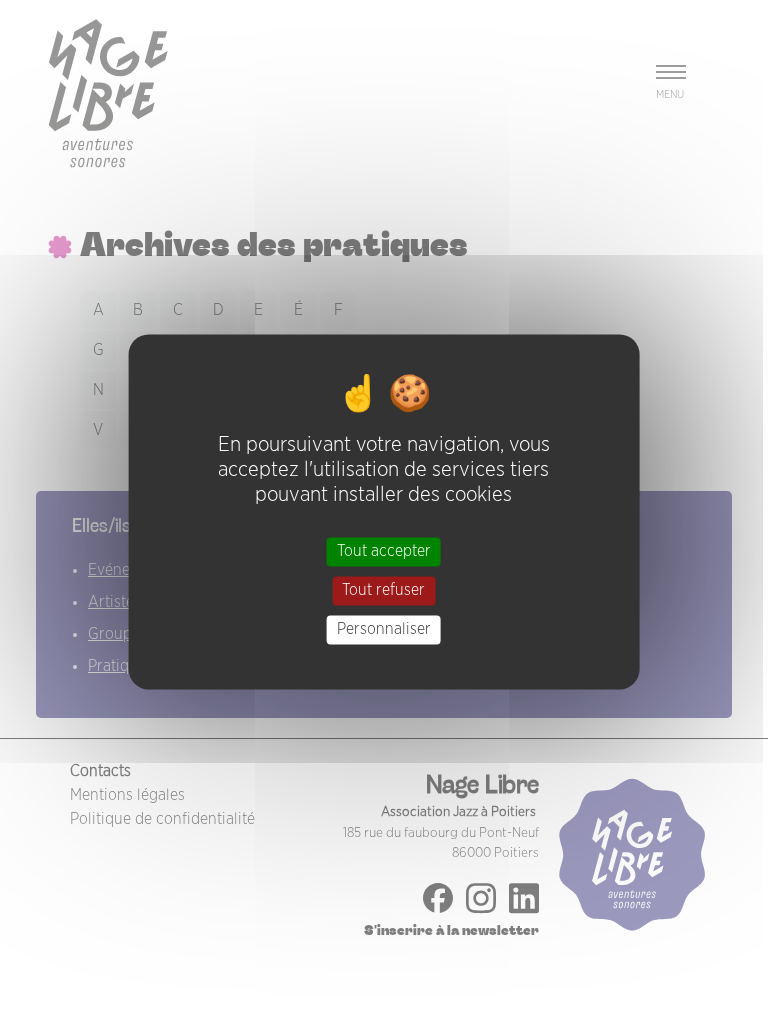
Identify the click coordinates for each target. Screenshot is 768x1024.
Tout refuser (383, 590)
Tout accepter (384, 551)
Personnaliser (384, 629)
